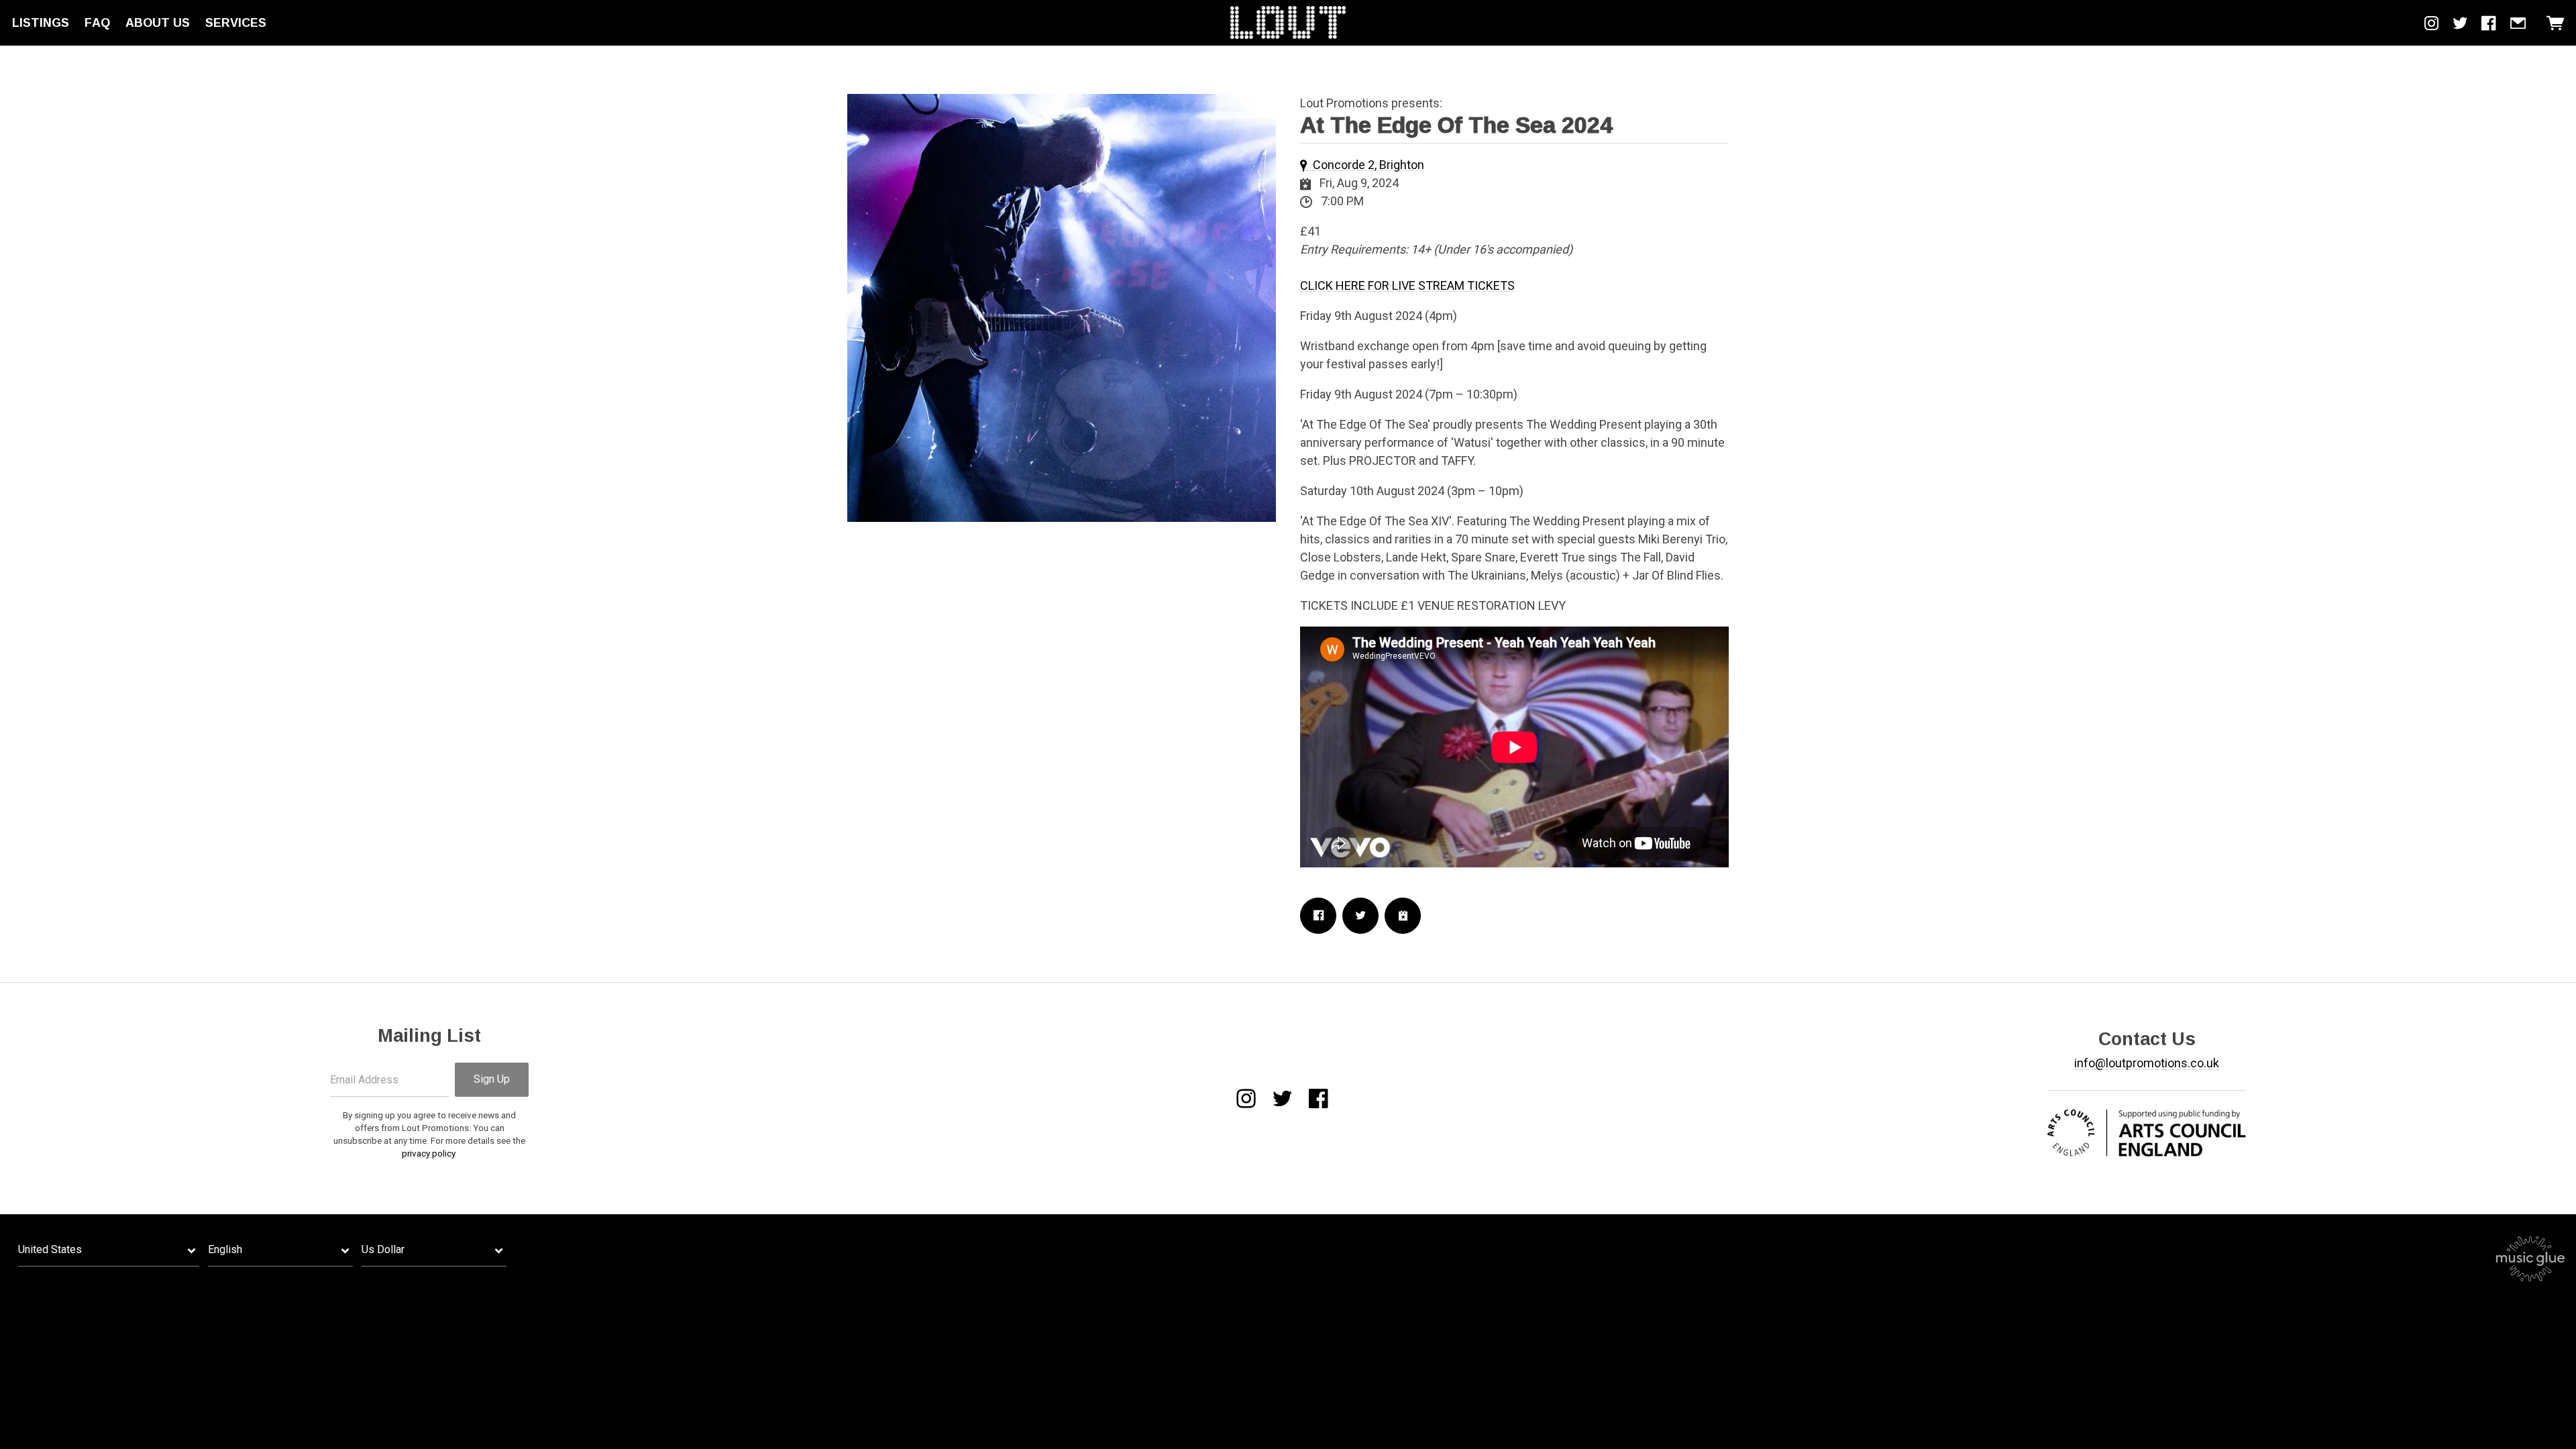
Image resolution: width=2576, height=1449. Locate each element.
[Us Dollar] (434, 1250)
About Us (158, 23)
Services (236, 23)
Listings (41, 23)
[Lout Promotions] (1288, 23)
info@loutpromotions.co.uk (2147, 1063)
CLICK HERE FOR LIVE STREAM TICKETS (1407, 285)
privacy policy (428, 1153)
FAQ (97, 23)
